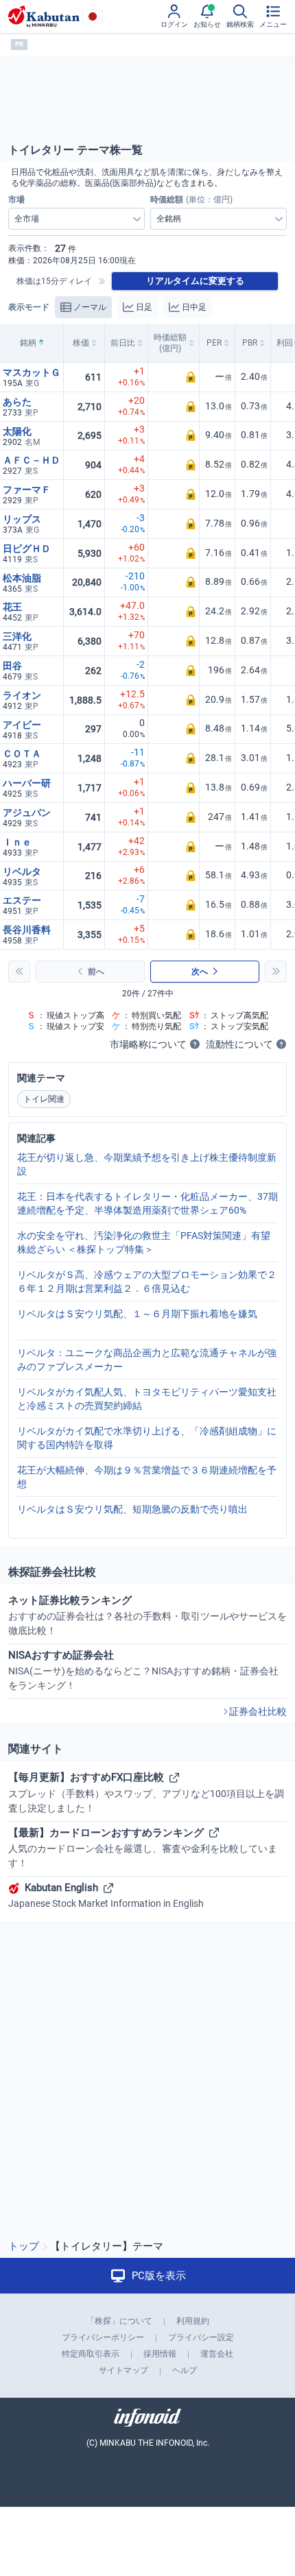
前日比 (123, 343)
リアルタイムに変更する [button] (195, 281)
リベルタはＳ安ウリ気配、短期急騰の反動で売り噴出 (132, 1509)
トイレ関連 (44, 1099)
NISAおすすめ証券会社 (143, 1670)
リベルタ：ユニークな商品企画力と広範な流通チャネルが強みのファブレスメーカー (147, 1360)
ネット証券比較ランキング (147, 1615)
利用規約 (193, 2321)
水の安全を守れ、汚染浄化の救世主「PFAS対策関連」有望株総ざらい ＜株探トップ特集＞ (144, 1242)
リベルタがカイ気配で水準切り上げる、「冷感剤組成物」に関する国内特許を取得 (147, 1438)
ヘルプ (185, 2370)
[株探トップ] (44, 16)
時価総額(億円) (170, 343)
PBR (250, 343)
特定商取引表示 (91, 2354)
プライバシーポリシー (103, 2337)
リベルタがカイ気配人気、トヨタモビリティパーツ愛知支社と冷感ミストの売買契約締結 (147, 1399)
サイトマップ (123, 2370)
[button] (174, 377)
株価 (81, 343)
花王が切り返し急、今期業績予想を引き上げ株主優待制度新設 (147, 1164)
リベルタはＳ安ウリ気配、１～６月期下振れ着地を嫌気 (137, 1314)
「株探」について (119, 2321)
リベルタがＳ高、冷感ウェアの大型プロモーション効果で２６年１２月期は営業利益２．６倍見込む (147, 1281)
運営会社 (217, 2354)
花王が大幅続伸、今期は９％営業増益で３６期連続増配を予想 (147, 1477)
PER (214, 343)
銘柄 (28, 343)
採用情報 (160, 2354)
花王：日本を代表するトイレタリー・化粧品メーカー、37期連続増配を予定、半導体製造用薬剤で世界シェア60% (147, 1203)
